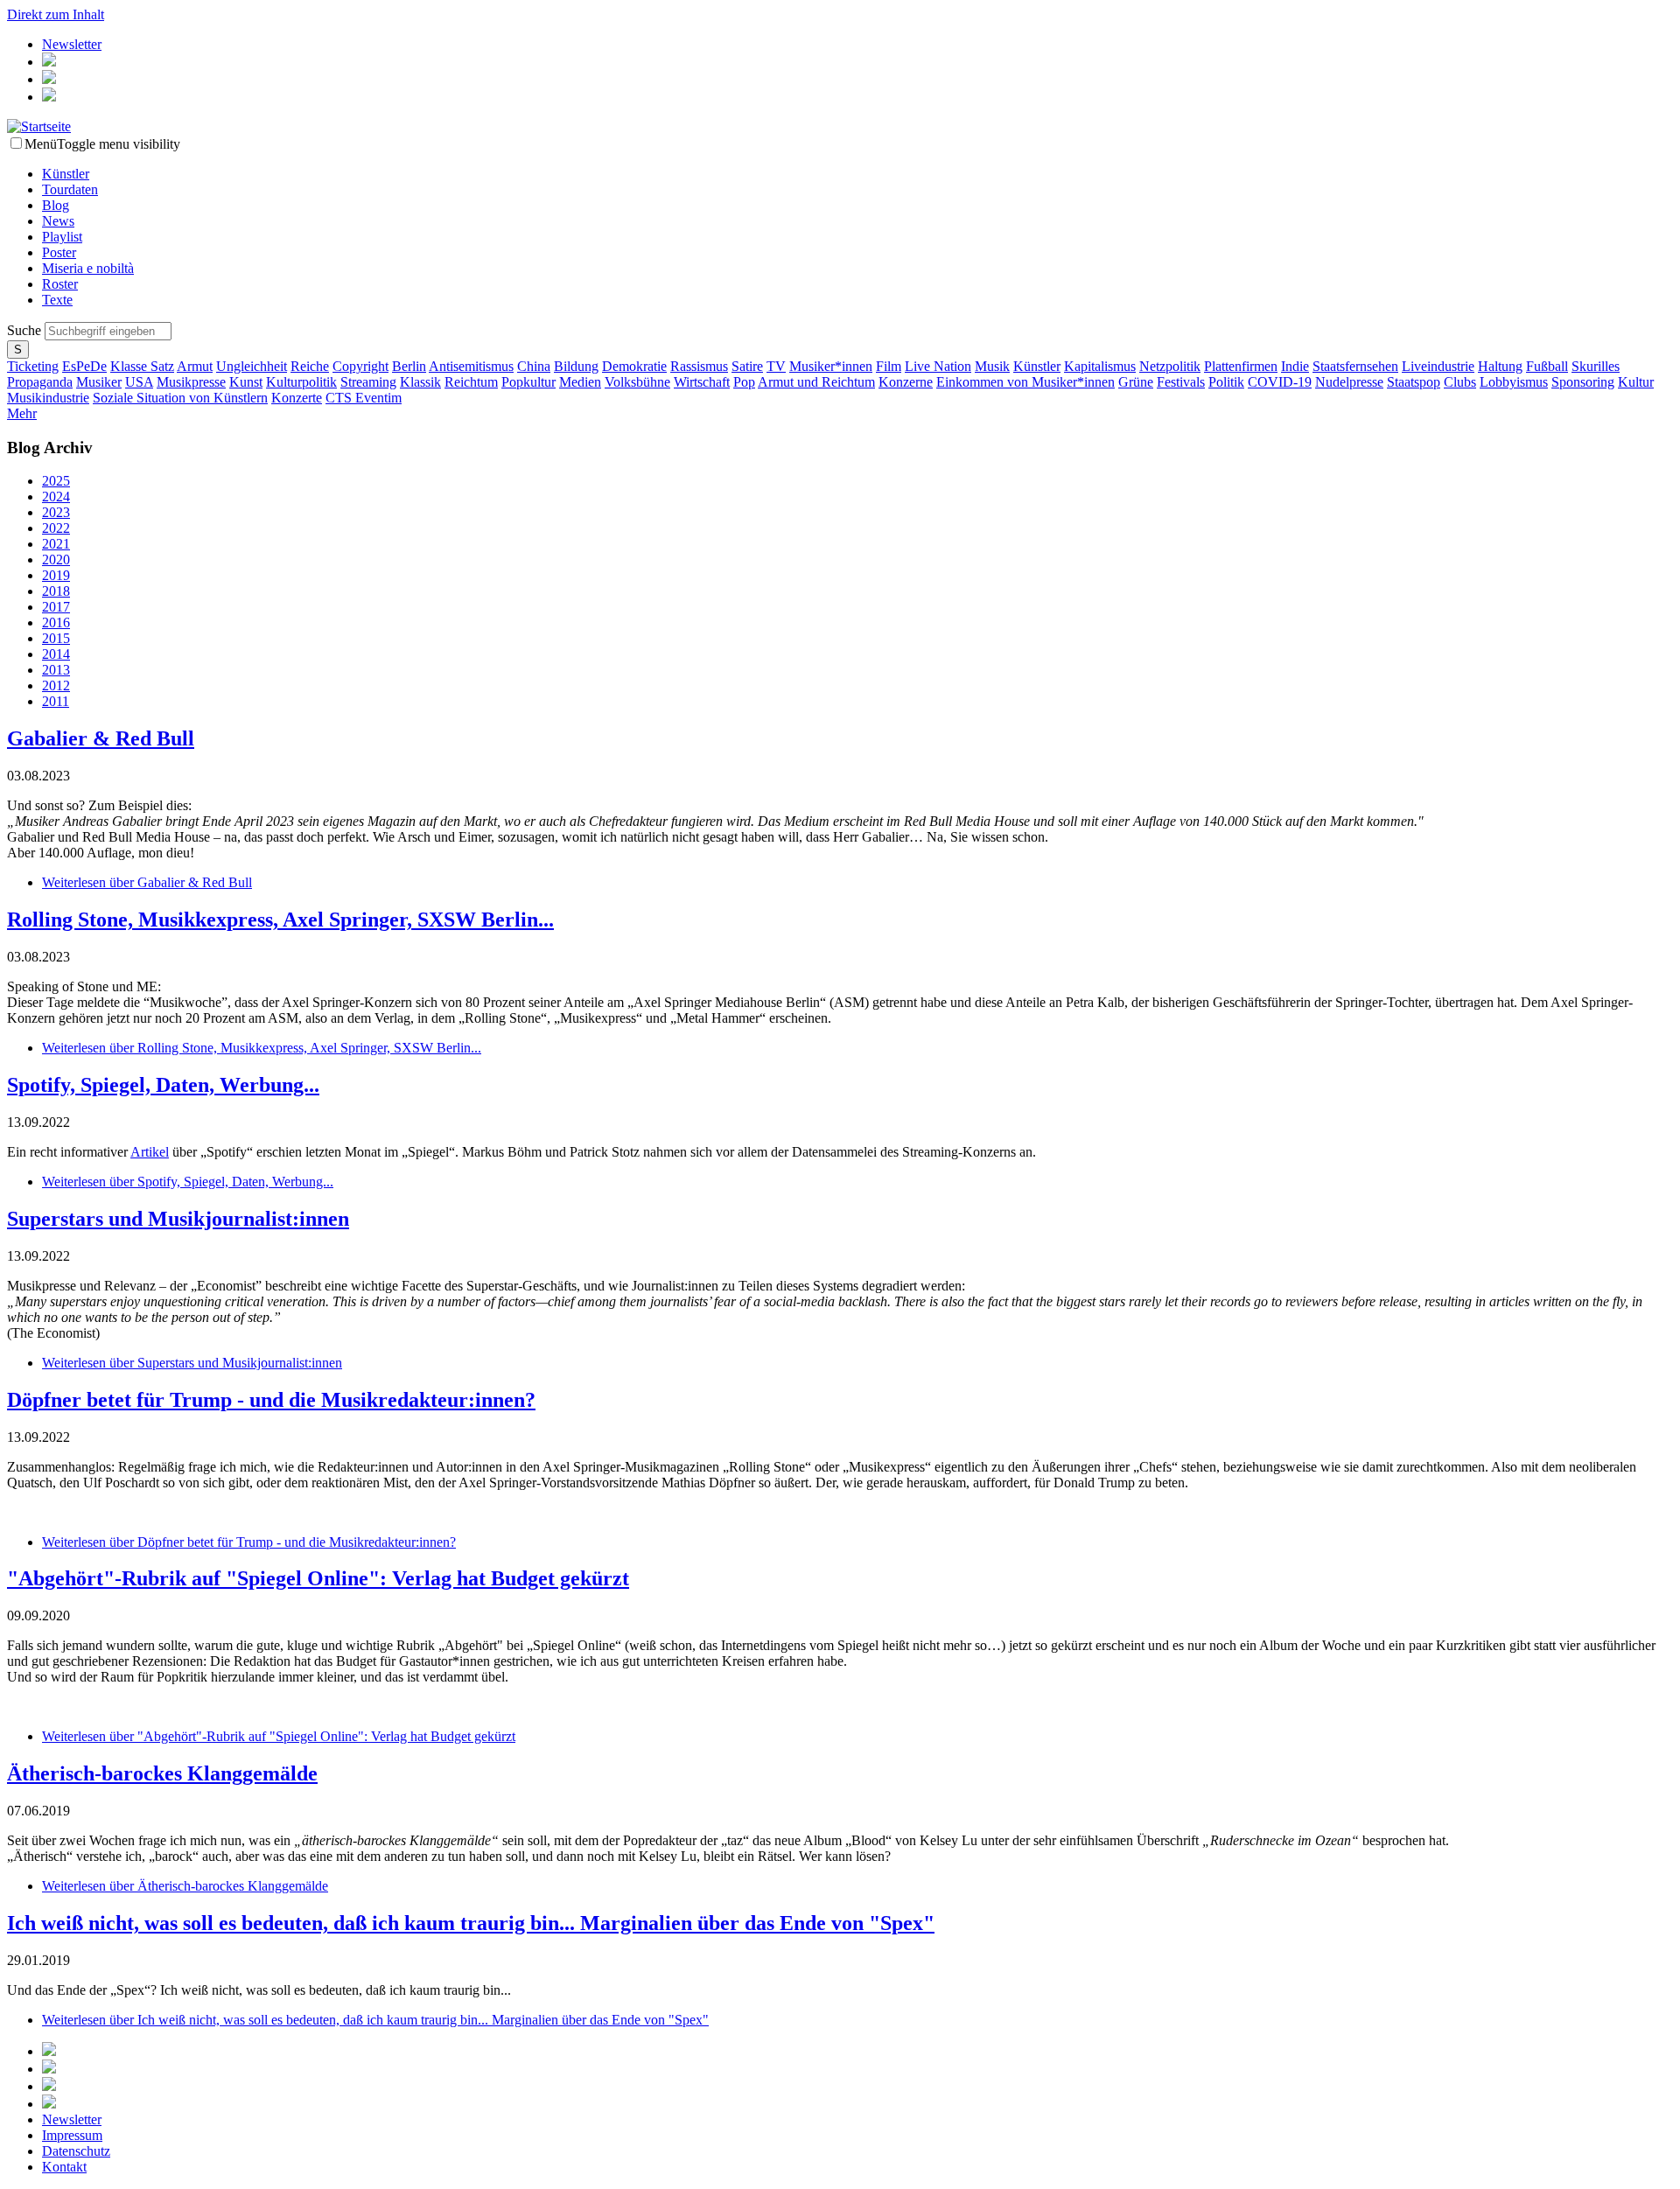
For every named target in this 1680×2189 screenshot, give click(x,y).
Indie (1295, 366)
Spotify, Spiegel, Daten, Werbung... (163, 1085)
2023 (56, 512)
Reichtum (471, 382)
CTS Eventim (364, 398)
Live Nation (938, 366)
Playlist (62, 237)
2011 (56, 701)
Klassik (420, 382)
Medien (580, 382)
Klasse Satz (142, 366)
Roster (60, 284)
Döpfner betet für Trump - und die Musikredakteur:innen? (271, 1400)
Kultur (1636, 382)
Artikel (150, 1152)
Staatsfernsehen (1355, 366)
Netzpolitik (1170, 366)
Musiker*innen (831, 366)
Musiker (99, 382)
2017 (56, 607)
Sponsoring (1583, 382)
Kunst (246, 382)
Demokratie (634, 366)
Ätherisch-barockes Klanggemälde (162, 1773)
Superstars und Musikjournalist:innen (178, 1219)
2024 (56, 497)
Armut (195, 366)
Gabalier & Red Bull (101, 738)
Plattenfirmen (1241, 366)
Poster (59, 252)
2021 (56, 544)
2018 (56, 591)
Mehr (22, 413)
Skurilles (1596, 366)
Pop (744, 382)
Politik (1226, 382)
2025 (56, 481)
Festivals (1181, 382)
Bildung (576, 366)
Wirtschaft (702, 382)
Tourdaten (70, 189)
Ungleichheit (252, 366)
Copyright (360, 366)
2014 (56, 654)
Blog (56, 205)
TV (776, 366)
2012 (56, 685)
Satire (747, 366)
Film (889, 366)
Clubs (1460, 382)
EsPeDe (84, 366)
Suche (26, 330)
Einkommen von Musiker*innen (1025, 382)
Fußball (1547, 366)
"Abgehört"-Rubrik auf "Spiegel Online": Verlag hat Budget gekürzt (318, 1578)
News (58, 221)
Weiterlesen (147, 882)
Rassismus (699, 366)
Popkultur (528, 382)
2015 (56, 638)
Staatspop (1414, 382)
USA (139, 382)
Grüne (1136, 382)
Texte (57, 300)
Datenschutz (76, 2151)
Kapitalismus (1100, 366)
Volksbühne (637, 382)
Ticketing (33, 366)
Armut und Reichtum (816, 382)
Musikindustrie (48, 398)
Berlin (409, 366)
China (534, 366)
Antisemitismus (471, 366)
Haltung (1500, 366)
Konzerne (906, 382)
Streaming (368, 382)
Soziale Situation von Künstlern (180, 398)
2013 (56, 670)
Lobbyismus (1514, 382)
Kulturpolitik (301, 382)
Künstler (66, 174)
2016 (56, 622)
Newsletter (72, 44)
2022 (56, 528)
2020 (56, 559)
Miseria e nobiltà (88, 268)
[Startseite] (39, 126)
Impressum (72, 2135)
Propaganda (40, 382)
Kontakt (64, 2167)
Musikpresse (191, 382)
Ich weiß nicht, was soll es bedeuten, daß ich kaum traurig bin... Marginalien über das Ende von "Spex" (471, 1923)
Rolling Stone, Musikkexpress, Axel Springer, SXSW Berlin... (280, 920)
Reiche (310, 366)
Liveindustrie (1438, 366)
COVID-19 (1280, 382)
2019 (56, 575)
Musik (992, 366)
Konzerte (297, 398)
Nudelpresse (1349, 382)
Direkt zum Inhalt (56, 14)
